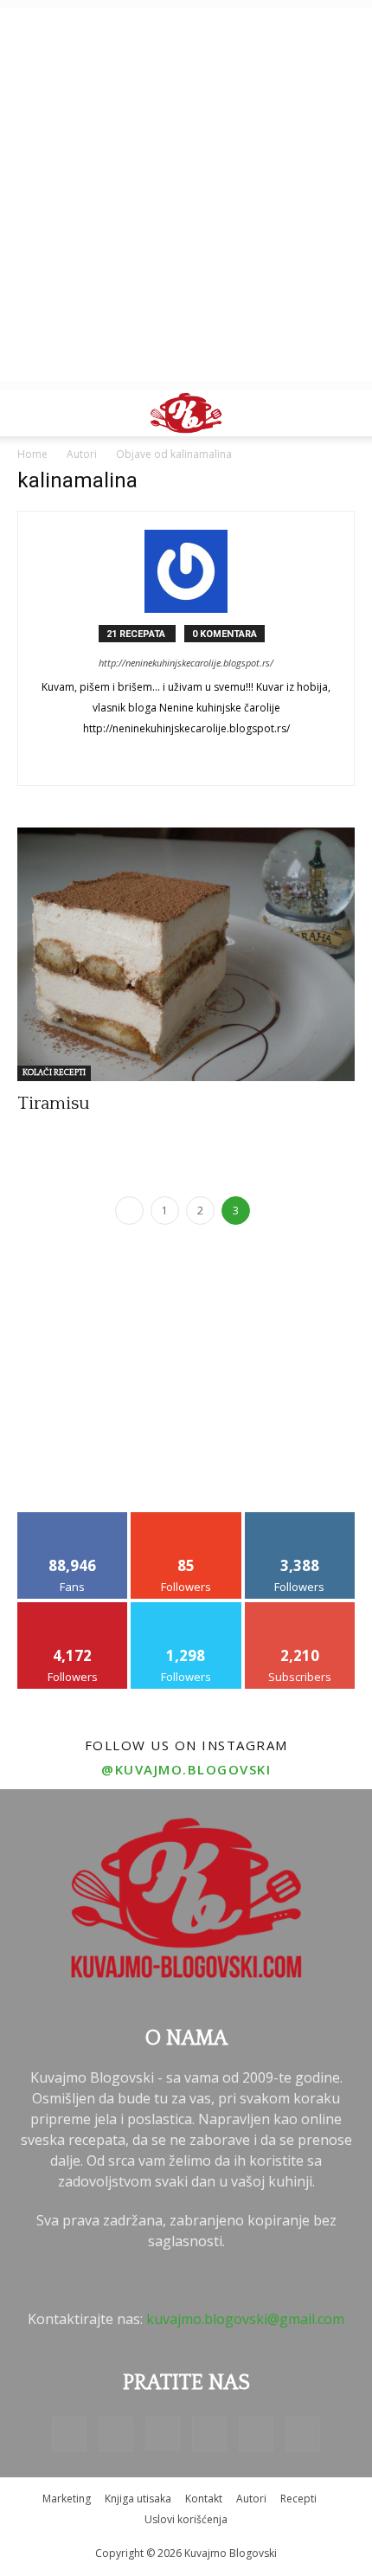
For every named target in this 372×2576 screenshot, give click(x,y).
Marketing (67, 2499)
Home (32, 454)
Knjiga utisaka (138, 2499)
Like (73, 1519)
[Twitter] (256, 2434)
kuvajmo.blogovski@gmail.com (245, 2319)
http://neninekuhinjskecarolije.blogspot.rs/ (186, 663)
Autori (251, 2499)
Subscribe (300, 1609)
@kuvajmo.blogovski (186, 1769)
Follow (186, 1519)
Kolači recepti (54, 1073)
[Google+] (186, 760)
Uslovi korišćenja (186, 2519)
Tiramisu (54, 1103)
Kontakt (204, 2499)
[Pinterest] (209, 2434)
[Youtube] (303, 2434)
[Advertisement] (186, 195)
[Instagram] (163, 2433)
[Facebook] (69, 2434)
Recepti (298, 2499)
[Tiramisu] (186, 954)
